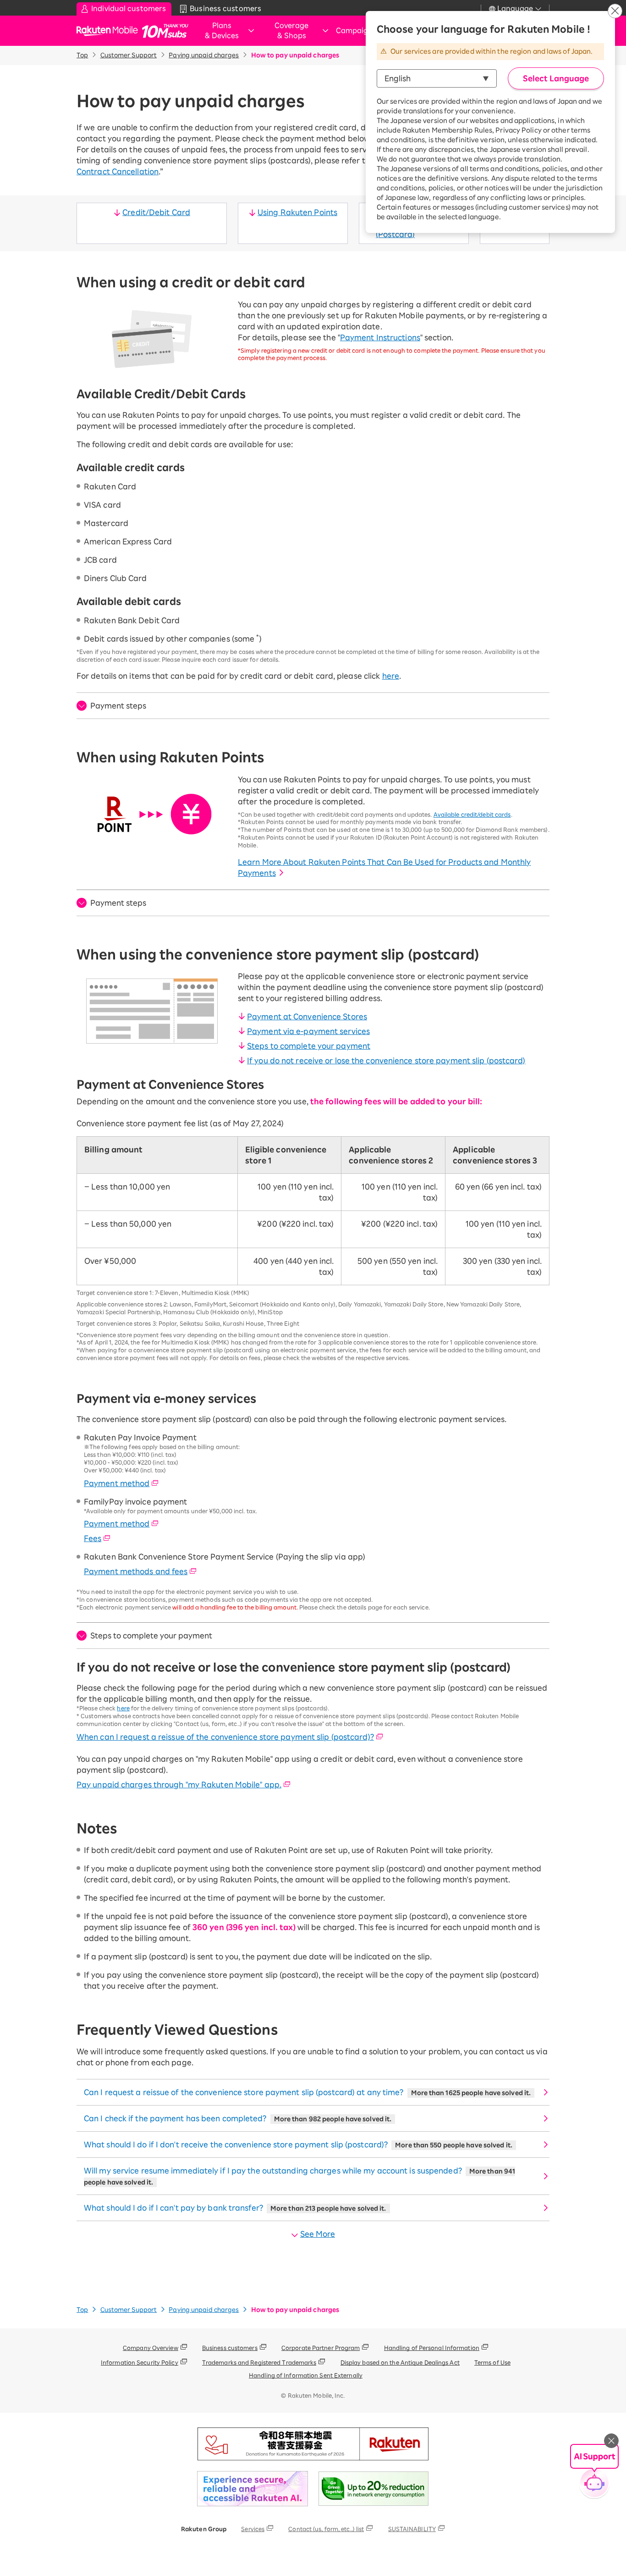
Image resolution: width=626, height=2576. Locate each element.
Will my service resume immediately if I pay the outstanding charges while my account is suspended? (299, 2176)
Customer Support (129, 55)
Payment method (117, 1483)
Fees (93, 1538)
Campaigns (356, 30)
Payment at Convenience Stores (307, 1017)
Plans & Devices (222, 31)
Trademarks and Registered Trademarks (259, 2362)
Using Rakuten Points (297, 212)
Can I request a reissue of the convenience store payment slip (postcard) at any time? (307, 2092)
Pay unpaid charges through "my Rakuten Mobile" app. (179, 1785)
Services (253, 2529)
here (391, 676)
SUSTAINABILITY (412, 2529)
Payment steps (118, 706)
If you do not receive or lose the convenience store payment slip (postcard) (386, 1061)
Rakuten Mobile (110, 31)
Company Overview (151, 2348)
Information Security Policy (140, 2362)
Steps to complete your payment (309, 1046)
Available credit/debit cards (472, 814)
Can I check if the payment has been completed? (238, 2118)
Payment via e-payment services (308, 1031)
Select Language (556, 78)
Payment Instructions (380, 337)
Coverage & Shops (291, 31)
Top (82, 55)
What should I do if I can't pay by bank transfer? (235, 2208)
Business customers (230, 2348)
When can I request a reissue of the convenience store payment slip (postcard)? (225, 1737)
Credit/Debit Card (156, 212)
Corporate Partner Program (321, 2348)
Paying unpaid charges (204, 55)
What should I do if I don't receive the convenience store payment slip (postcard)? (298, 2145)
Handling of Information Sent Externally (306, 2375)
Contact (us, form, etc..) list (326, 2529)
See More (318, 2234)
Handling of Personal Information (432, 2348)
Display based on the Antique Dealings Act (400, 2362)
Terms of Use (492, 2362)
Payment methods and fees (136, 1571)
